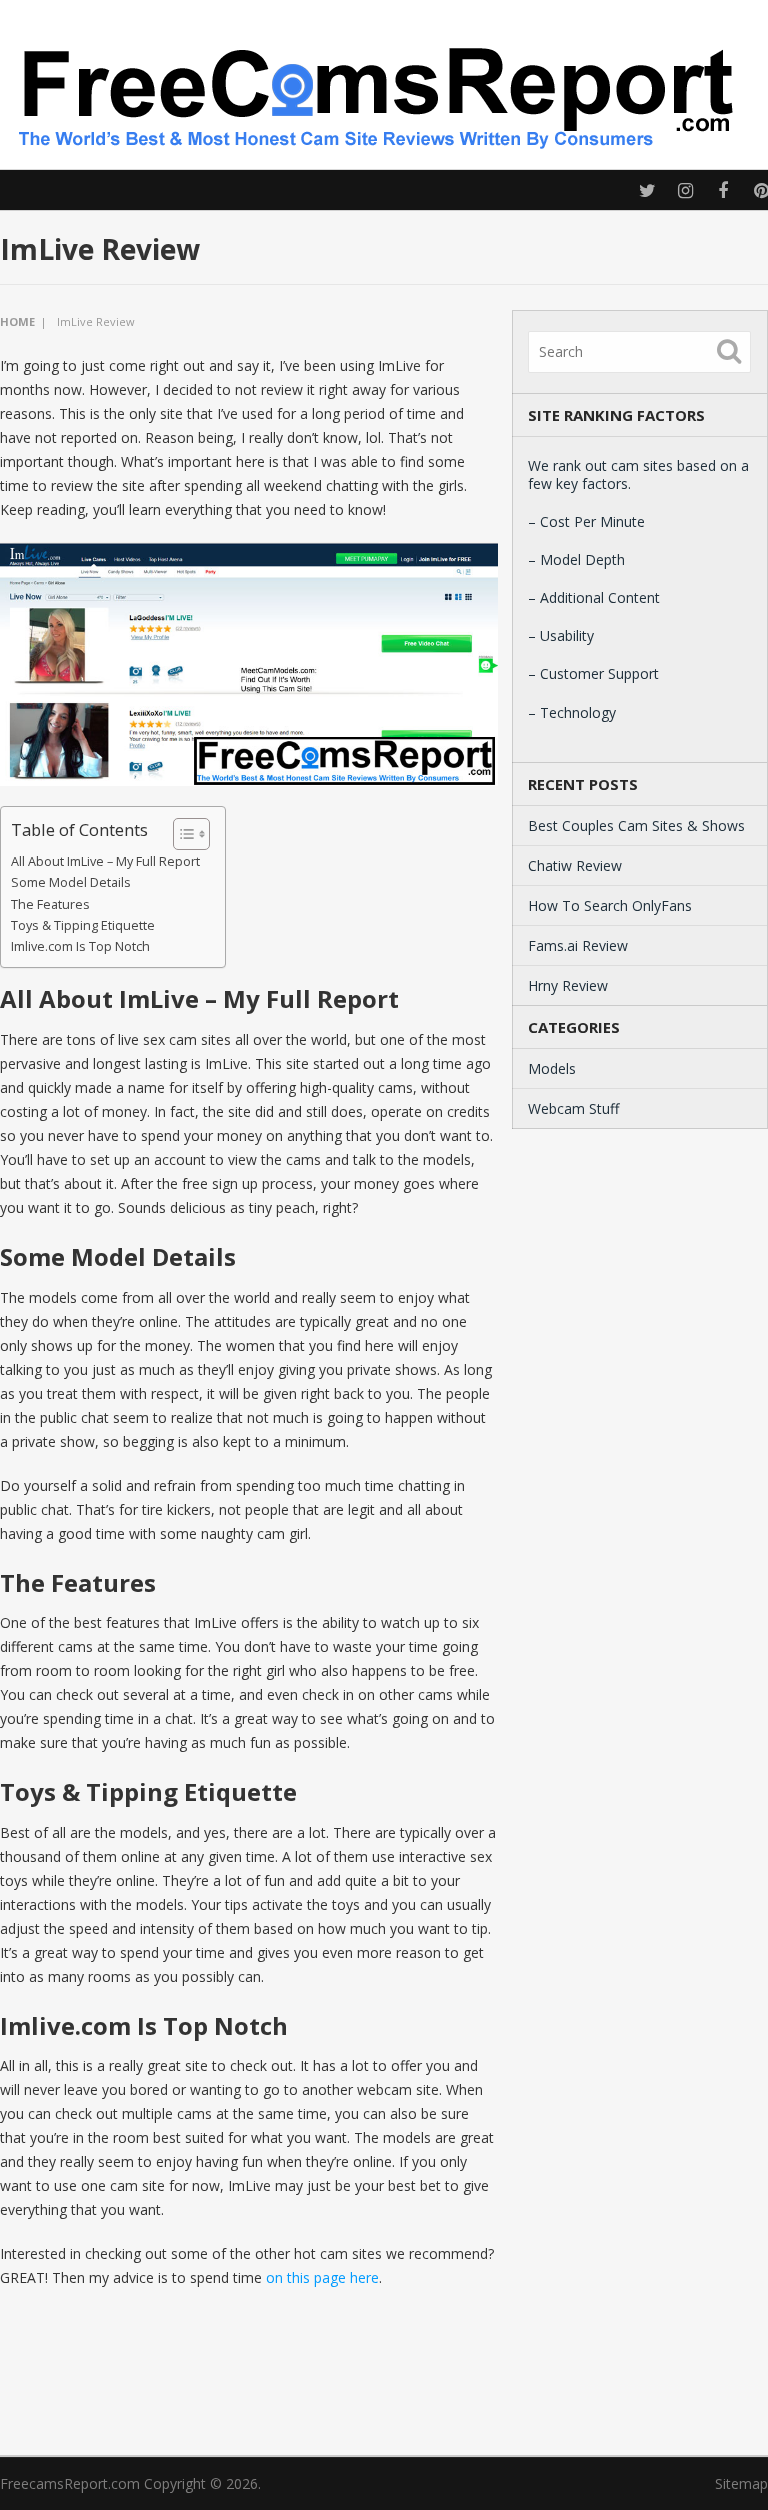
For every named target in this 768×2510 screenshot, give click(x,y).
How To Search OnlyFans (610, 905)
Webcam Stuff (573, 1108)
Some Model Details (71, 882)
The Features (50, 904)
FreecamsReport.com (70, 2483)
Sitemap (741, 2483)
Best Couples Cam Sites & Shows (636, 825)
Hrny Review (568, 985)
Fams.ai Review (578, 945)
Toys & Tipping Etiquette (83, 925)
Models (552, 1068)
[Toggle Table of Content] (181, 834)
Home (17, 321)
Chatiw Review (575, 865)
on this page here (322, 2277)
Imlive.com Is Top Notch (80, 946)
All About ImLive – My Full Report (105, 861)
